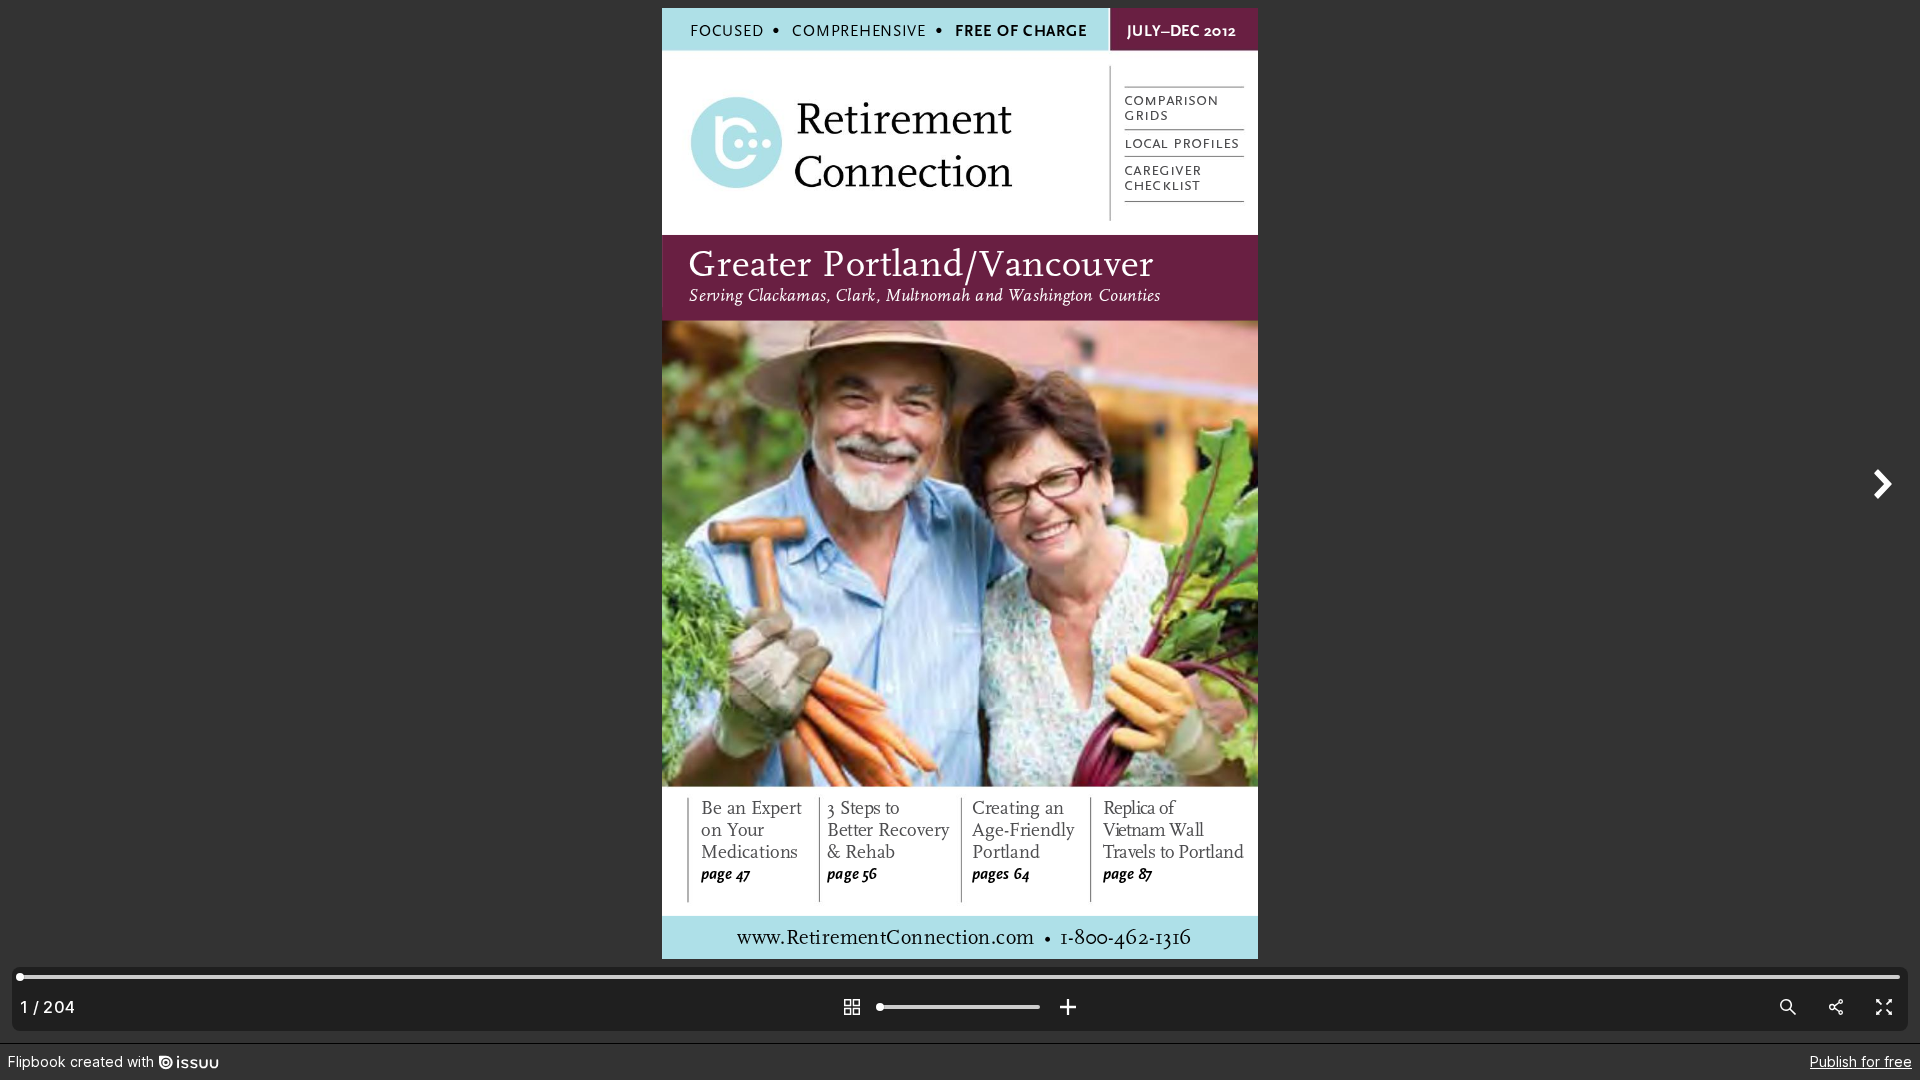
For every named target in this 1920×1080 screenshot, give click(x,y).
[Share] (1836, 1007)
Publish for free (1861, 1061)
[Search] (1788, 1007)
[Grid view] (852, 1007)
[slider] (960, 1007)
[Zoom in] (1068, 1007)
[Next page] (1880, 521)
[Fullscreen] (1884, 1007)
